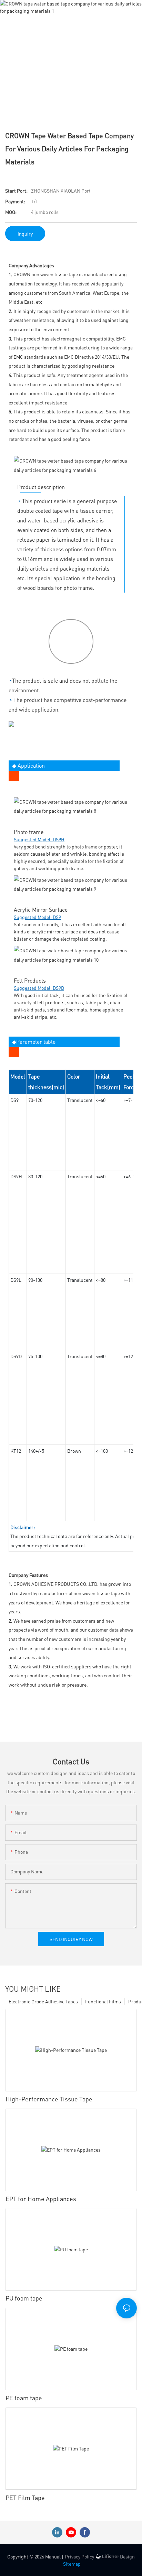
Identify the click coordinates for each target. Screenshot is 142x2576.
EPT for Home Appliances (41, 2199)
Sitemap (72, 2564)
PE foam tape (24, 2398)
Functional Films (103, 2001)
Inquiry (25, 234)
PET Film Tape (25, 2497)
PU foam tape (24, 2298)
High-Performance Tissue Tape (49, 2099)
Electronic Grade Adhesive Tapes (43, 2001)
